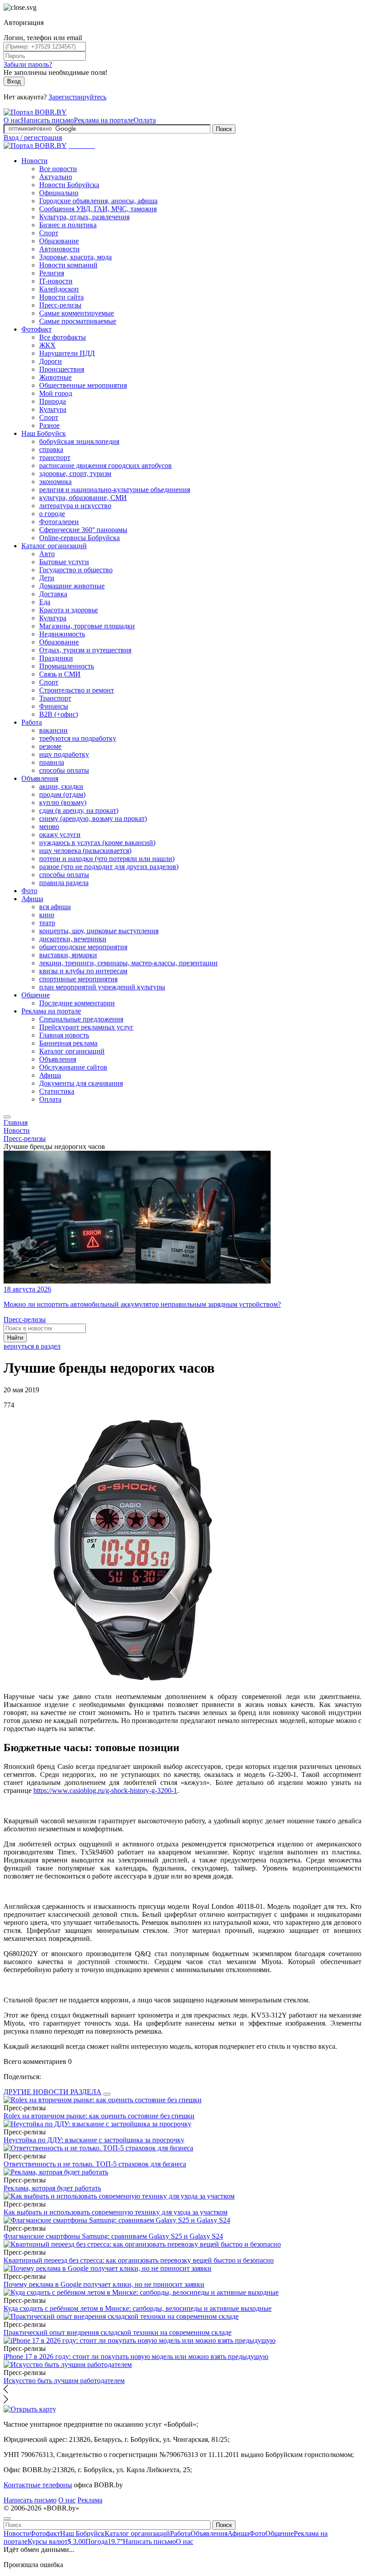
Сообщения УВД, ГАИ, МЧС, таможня (98, 209)
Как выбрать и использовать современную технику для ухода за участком (116, 2212)
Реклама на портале (104, 120)
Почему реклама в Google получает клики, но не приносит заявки (104, 2284)
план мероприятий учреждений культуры (102, 987)
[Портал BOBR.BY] (35, 112)
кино (47, 915)
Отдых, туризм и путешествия (85, 650)
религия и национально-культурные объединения (115, 490)
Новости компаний (68, 265)
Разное (49, 425)
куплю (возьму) (63, 802)
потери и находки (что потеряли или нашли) (107, 859)
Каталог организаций (54, 546)
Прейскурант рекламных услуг (86, 1027)
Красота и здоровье (69, 610)
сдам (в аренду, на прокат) (79, 810)
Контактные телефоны (38, 2485)
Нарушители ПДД (67, 353)
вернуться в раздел (32, 1346)
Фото (29, 891)
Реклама (90, 2500)
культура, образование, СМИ (83, 498)
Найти (15, 1338)
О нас (12, 120)
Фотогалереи (59, 522)
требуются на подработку (78, 738)
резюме (50, 746)
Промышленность (67, 666)
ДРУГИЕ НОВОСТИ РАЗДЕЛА (53, 2092)
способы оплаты (64, 770)
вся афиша (55, 907)
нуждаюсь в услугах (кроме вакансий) (97, 843)
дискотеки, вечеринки (73, 939)
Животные (55, 377)
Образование (59, 241)
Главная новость (64, 1035)
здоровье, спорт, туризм (75, 474)
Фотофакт (36, 329)
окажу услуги (60, 835)
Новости (34, 161)
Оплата (145, 120)
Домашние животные (72, 586)
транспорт (55, 457)
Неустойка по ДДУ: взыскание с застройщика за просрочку (94, 2140)
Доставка (53, 594)
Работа (32, 722)
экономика (55, 482)
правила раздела (64, 883)
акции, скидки (61, 786)
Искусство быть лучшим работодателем (64, 2381)
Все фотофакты (63, 337)
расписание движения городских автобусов (105, 466)
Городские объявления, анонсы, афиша (98, 201)
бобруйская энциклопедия (79, 441)
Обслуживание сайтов (73, 1067)
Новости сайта (61, 297)
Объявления (40, 778)
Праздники (56, 658)
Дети (47, 578)
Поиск (224, 129)
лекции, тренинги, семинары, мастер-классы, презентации (128, 963)
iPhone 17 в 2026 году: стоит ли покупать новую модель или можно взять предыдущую (136, 2357)
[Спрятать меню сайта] (7, 2519)
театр (47, 923)
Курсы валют (57, 2541)
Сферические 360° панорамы (83, 530)
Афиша (32, 899)
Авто (47, 554)
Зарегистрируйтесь (77, 97)
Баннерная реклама (68, 1043)
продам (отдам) (62, 794)
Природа (53, 401)
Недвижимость (62, 634)
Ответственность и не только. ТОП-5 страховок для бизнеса (95, 2164)
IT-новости (56, 281)
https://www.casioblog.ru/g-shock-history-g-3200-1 (105, 1790)
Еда (45, 602)
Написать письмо (47, 120)
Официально (59, 193)
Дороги (51, 361)
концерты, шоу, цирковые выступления (99, 931)
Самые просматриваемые (78, 321)
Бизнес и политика (68, 225)
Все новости (58, 169)
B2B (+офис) (59, 714)
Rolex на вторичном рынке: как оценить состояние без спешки (99, 2116)
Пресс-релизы (60, 305)
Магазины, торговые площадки (87, 626)
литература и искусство (75, 506)
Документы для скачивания (81, 1083)
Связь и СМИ (60, 674)
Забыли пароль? (28, 64)
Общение (36, 995)
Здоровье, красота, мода (75, 257)
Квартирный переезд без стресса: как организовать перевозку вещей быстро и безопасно (139, 2260)
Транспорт (55, 698)
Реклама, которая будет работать (52, 2188)
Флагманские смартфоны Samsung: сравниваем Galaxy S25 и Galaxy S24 (113, 2236)
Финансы (54, 706)
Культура (53, 409)
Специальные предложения (81, 1019)
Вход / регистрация (33, 137)
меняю (49, 827)
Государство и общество (76, 570)
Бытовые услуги (64, 562)
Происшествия (62, 369)
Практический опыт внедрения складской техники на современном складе (118, 2332)
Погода (104, 2541)
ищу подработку (64, 754)
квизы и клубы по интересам (83, 971)
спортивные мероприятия (78, 979)
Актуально (56, 177)
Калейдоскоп (59, 289)
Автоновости (59, 249)
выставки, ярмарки (68, 955)
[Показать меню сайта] (7, 1117)
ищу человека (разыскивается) (85, 851)
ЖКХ (47, 345)
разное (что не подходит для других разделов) (109, 867)
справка (51, 449)
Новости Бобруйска (69, 185)
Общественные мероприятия (83, 385)
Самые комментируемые (77, 313)
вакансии (53, 730)
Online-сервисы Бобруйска (79, 538)
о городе (52, 514)
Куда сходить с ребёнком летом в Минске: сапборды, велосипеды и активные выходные (138, 2308)
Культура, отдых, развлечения (84, 217)
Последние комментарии (77, 1003)
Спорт (49, 233)
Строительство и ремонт (77, 690)
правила (52, 762)
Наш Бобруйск (44, 433)
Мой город (56, 393)
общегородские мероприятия (83, 947)
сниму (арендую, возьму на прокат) (93, 818)
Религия (52, 273)
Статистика (57, 1091)
